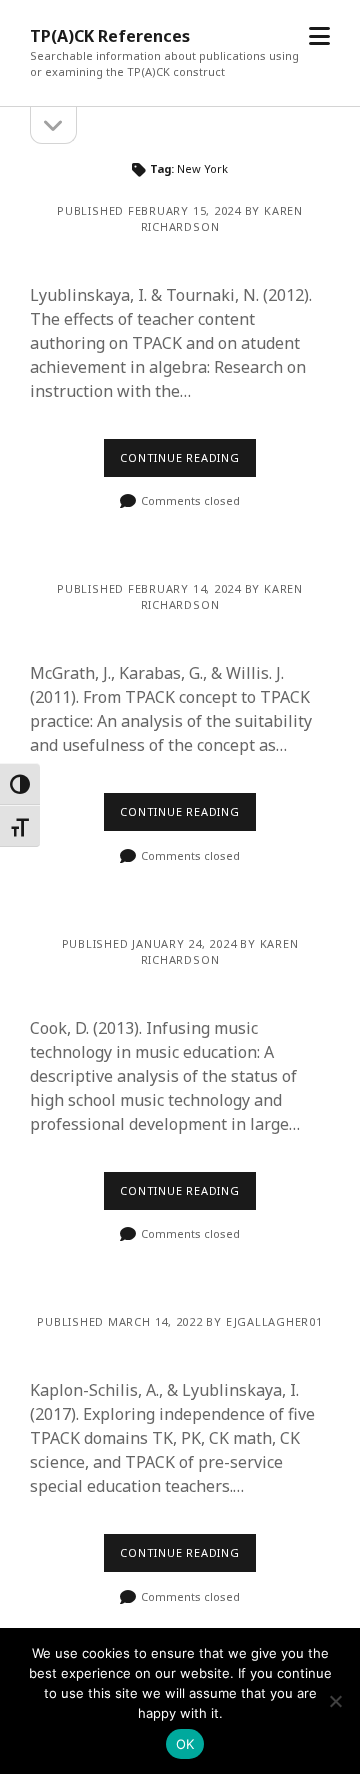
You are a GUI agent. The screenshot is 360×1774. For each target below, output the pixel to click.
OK (185, 1744)
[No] (335, 1701)
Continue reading (179, 457)
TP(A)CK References (110, 36)
